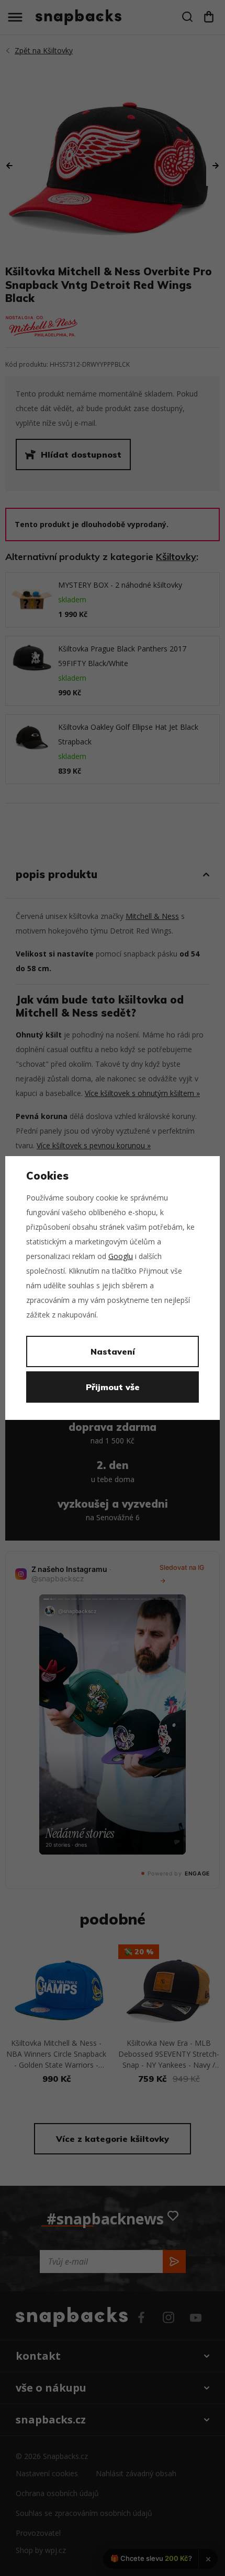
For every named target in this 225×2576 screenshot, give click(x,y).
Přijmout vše (113, 1387)
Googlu (121, 1256)
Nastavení (113, 1351)
